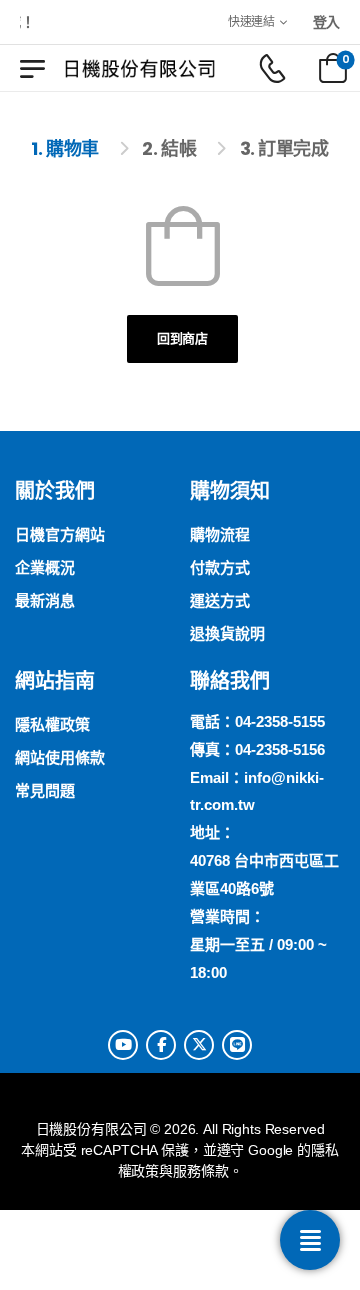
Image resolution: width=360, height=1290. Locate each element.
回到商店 (182, 338)
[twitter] (199, 1045)
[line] (237, 1045)
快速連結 (251, 21)
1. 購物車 (64, 148)
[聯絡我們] (310, 1240)
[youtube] (123, 1045)
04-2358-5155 (280, 721)
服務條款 (200, 1171)
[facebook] (161, 1045)
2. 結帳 (169, 148)
